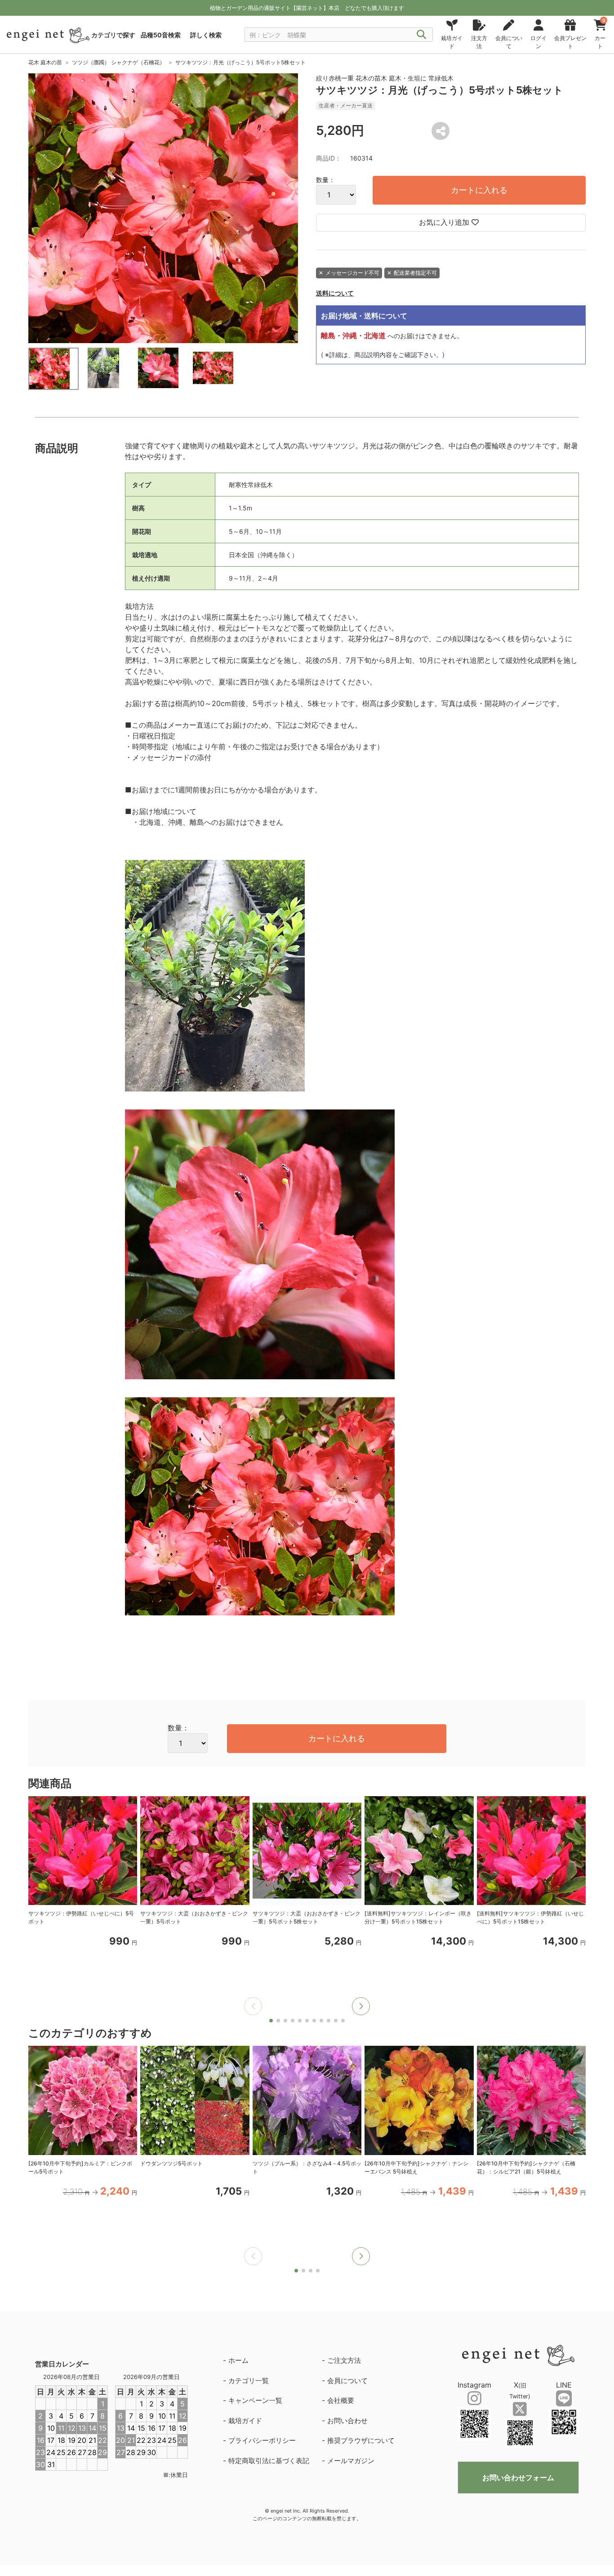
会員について (347, 2381)
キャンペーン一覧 (255, 2400)
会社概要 (341, 2400)
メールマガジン (351, 2461)
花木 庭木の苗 (45, 62)
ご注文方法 (344, 2360)
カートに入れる (479, 190)
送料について (335, 293)
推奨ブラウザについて (361, 2440)
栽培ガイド (245, 2421)
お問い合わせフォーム (518, 2478)
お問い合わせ (347, 2421)
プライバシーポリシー (262, 2440)
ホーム (238, 2360)
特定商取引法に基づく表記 (269, 2461)
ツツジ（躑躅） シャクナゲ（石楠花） (118, 62)
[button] (361, 2006)
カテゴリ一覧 (249, 2381)
